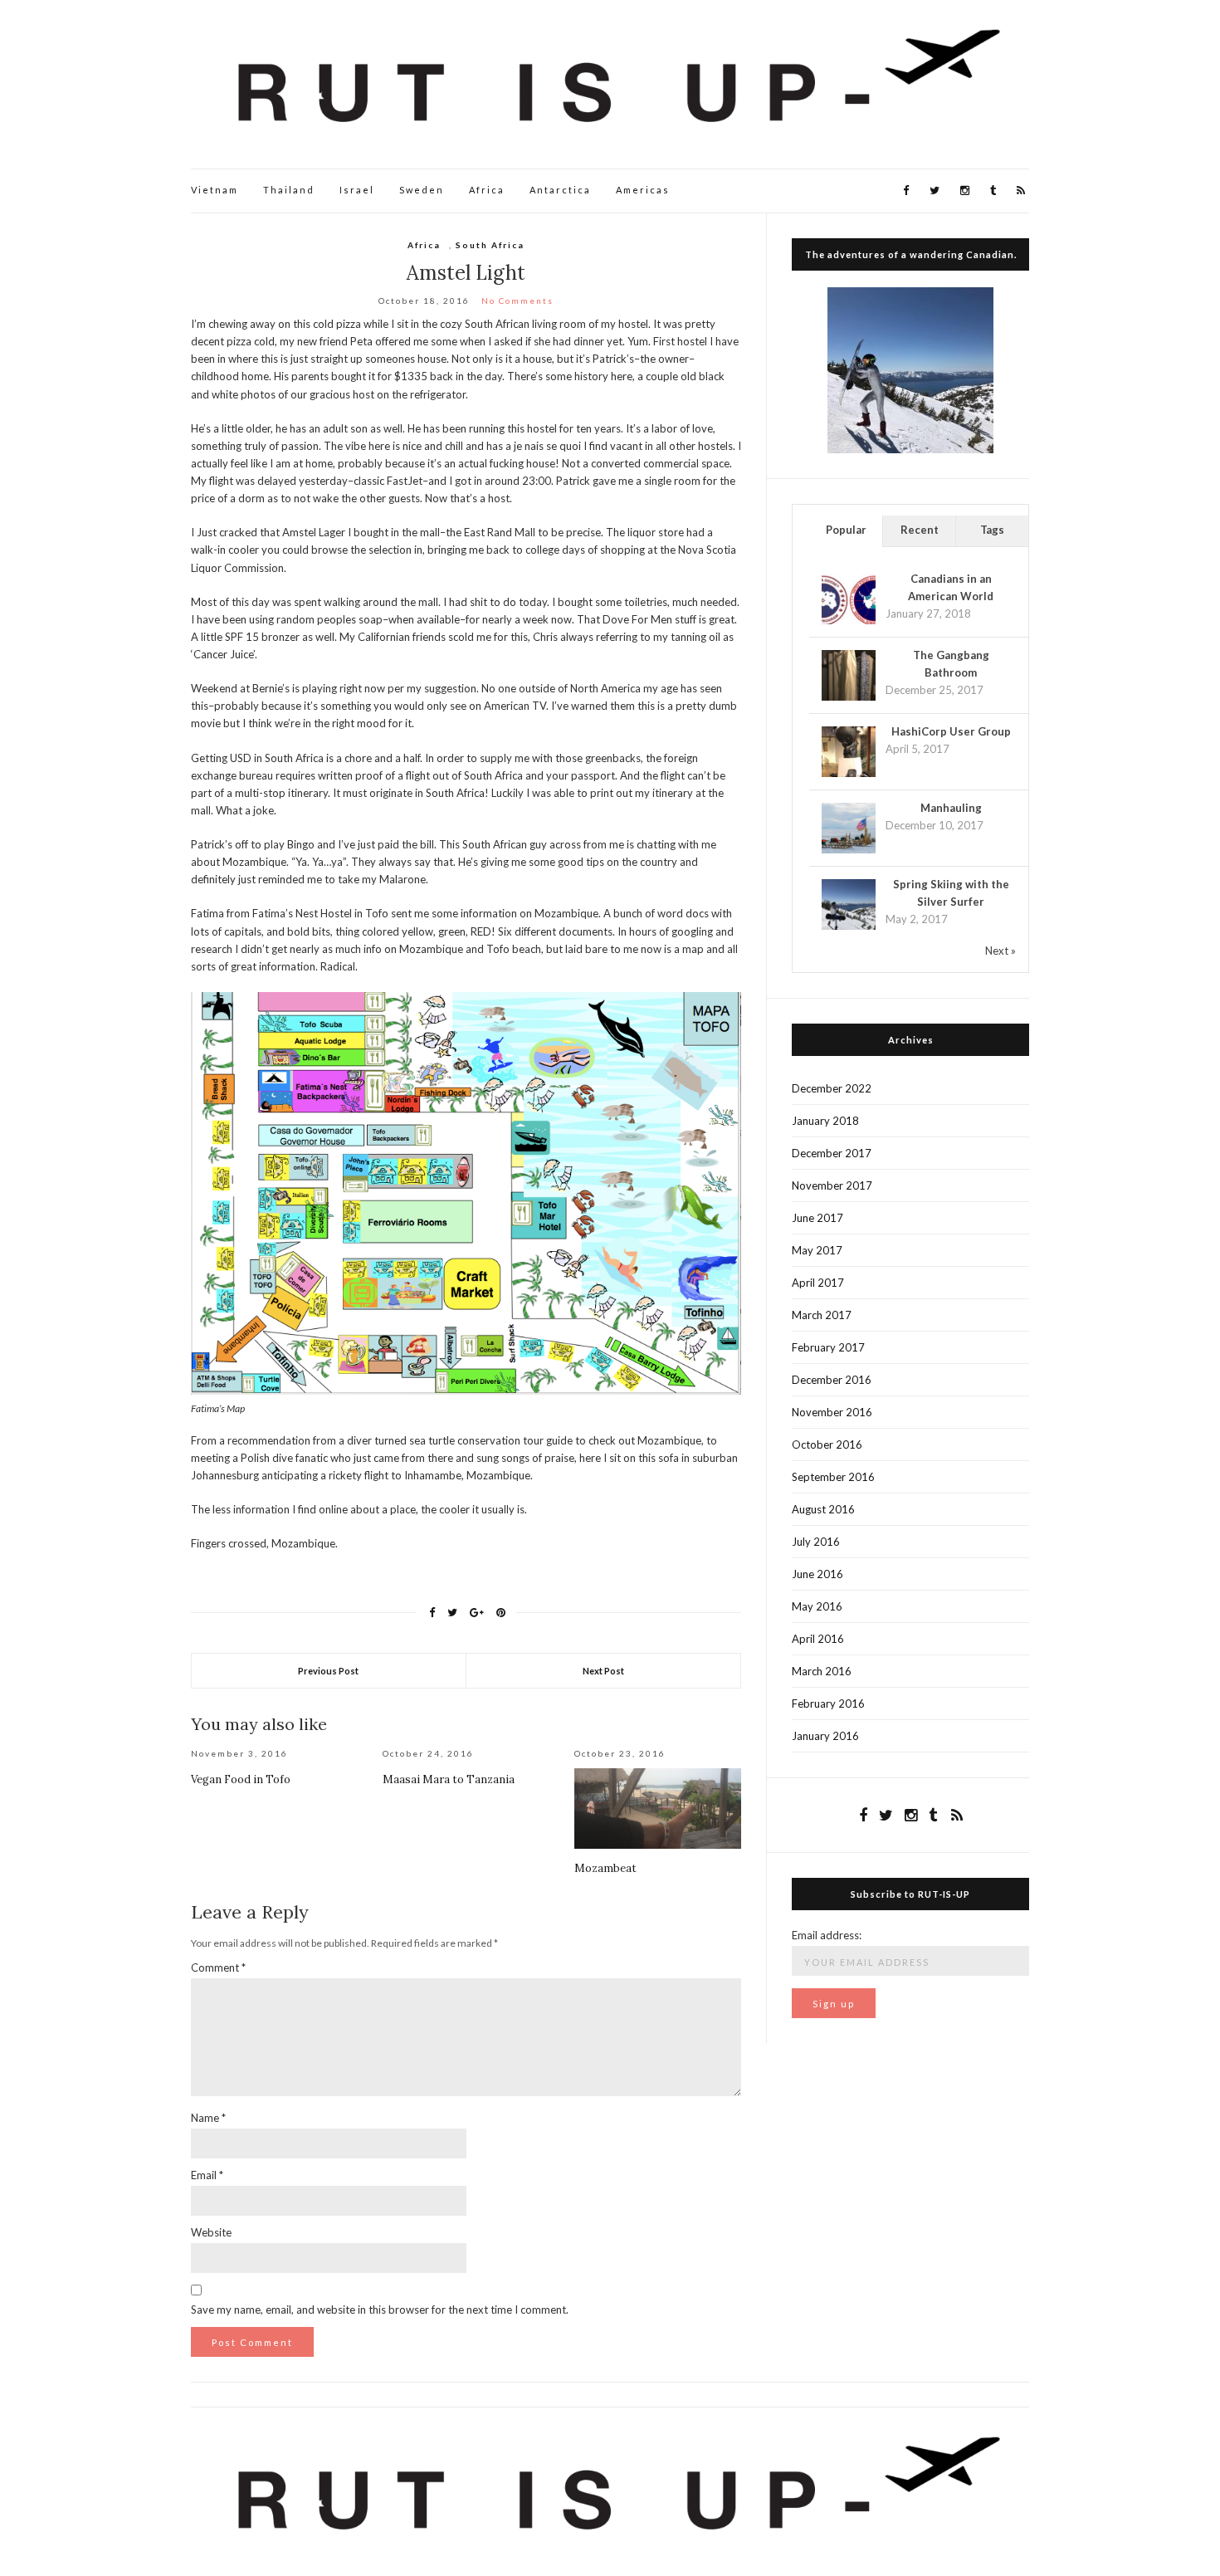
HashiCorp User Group (951, 731)
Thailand (289, 190)
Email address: (827, 1935)
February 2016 (828, 1703)
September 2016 (833, 1477)
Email (207, 2175)
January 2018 (825, 1121)
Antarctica (560, 190)
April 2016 (818, 1639)
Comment (218, 1967)
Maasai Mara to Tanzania (449, 1779)
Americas (643, 190)
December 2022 (832, 1088)
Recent (920, 530)
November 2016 (832, 1412)
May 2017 (817, 1250)
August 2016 (823, 1509)
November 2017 (832, 1185)
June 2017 (817, 1218)
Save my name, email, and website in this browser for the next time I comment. (380, 2310)
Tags (992, 530)
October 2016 (827, 1444)
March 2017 (822, 1315)
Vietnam (215, 190)
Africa (487, 190)
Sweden (422, 190)
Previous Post (328, 1671)
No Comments (517, 301)
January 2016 (825, 1736)
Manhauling (951, 808)
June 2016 (817, 1574)
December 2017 (832, 1153)
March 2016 (822, 1671)
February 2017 (828, 1347)
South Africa (490, 245)
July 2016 (816, 1542)
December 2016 (832, 1380)
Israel (357, 190)
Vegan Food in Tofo (241, 1779)
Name (208, 2118)
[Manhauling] (849, 829)
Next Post (603, 1671)
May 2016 (817, 1606)
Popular (846, 530)
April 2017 (818, 1283)
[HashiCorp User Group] (849, 752)
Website (211, 2232)
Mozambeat (605, 1868)
